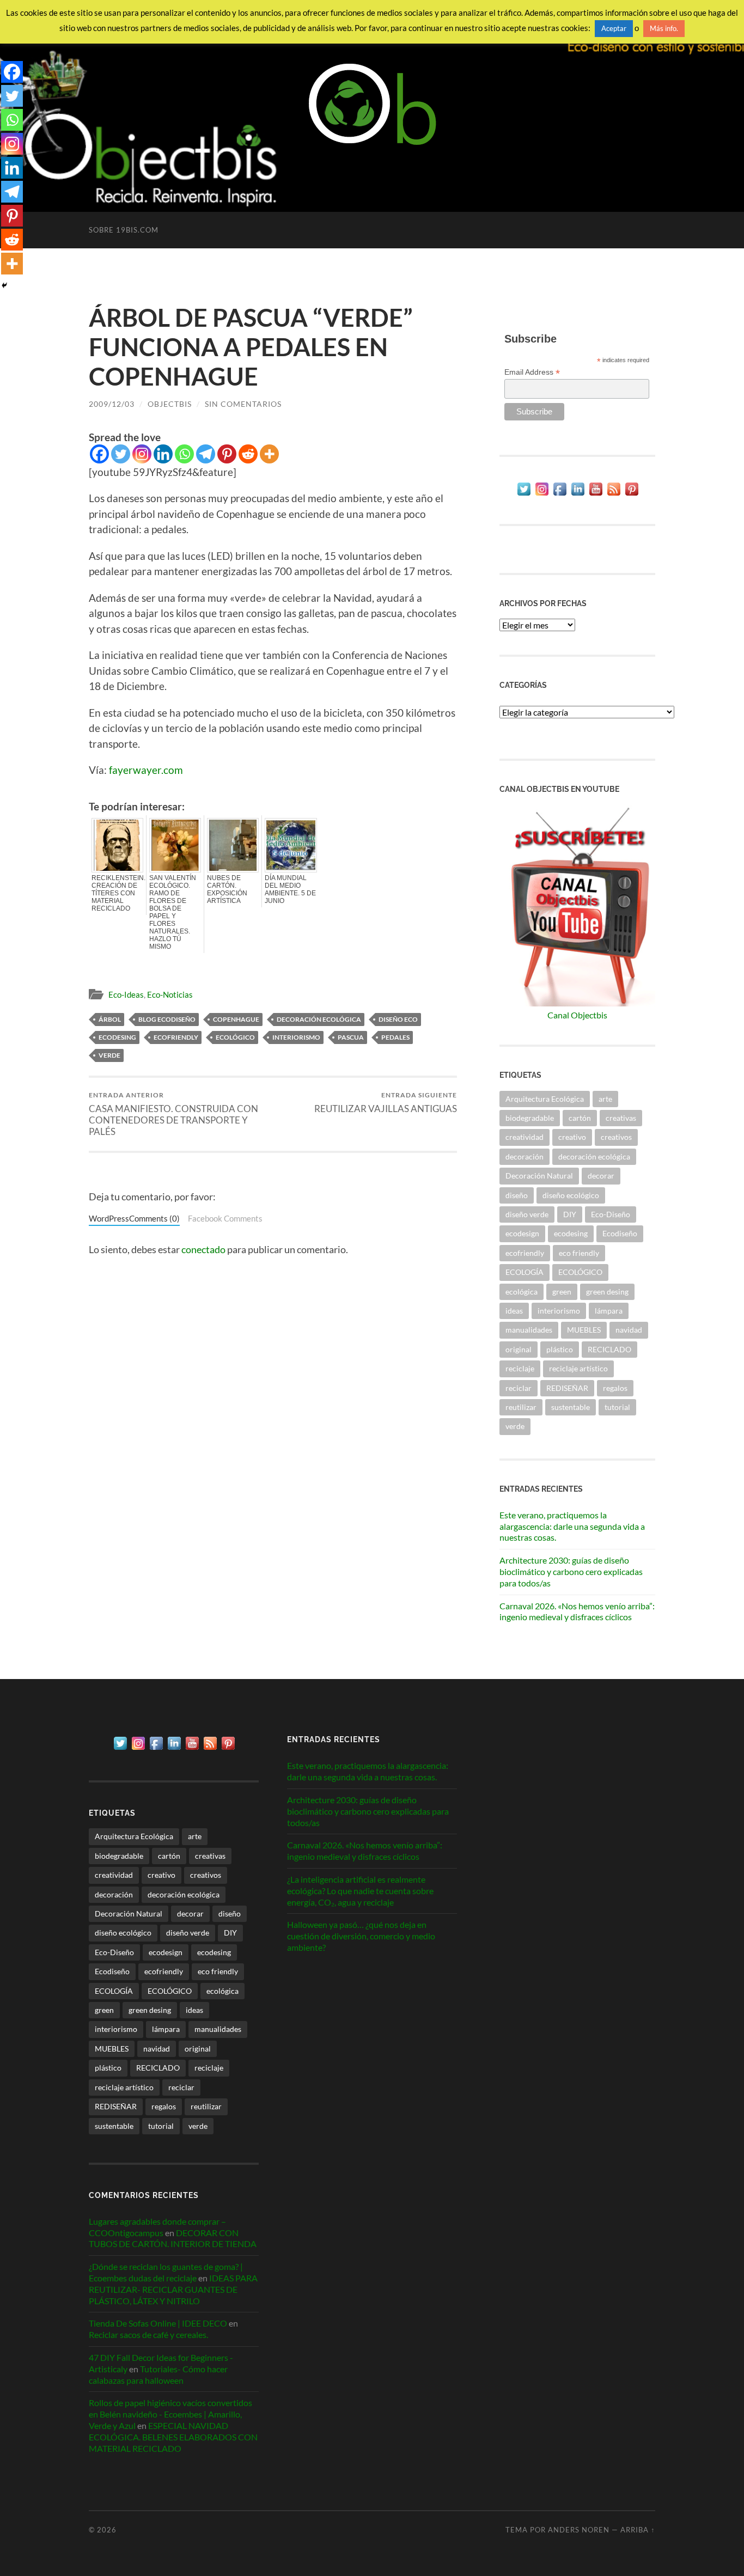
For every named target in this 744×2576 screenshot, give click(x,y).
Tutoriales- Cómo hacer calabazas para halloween (158, 2374)
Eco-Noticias (170, 994)
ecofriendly (176, 1037)
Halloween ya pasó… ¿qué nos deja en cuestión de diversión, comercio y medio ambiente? (361, 1936)
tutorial (617, 1407)
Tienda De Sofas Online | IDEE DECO (158, 2323)
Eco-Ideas (126, 994)
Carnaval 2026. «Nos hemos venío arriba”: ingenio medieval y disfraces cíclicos (577, 1611)
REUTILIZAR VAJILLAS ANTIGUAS (386, 1103)
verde (109, 1055)
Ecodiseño (620, 1233)
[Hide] (4, 285)
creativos (616, 1137)
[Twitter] (121, 454)
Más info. (664, 28)
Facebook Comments (225, 1218)
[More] (269, 454)
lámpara (609, 1311)
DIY (570, 1214)
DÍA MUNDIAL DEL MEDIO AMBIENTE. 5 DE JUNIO (290, 889)
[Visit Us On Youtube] (596, 494)
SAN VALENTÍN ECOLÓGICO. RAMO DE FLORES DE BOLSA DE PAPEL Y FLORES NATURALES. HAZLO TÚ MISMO (173, 912)
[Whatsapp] (184, 454)
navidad (629, 1330)
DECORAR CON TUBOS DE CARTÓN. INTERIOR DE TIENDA (173, 2238)
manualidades (529, 1330)
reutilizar (521, 1407)
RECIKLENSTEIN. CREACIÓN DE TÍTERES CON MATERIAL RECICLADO (117, 893)
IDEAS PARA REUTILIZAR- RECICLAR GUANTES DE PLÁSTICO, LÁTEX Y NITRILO (173, 2289)
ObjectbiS (170, 404)
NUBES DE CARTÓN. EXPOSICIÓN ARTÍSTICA (227, 889)
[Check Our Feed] (614, 494)
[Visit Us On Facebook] (560, 494)
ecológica (522, 1292)
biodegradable (530, 1118)
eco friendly (579, 1253)
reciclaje (520, 1368)
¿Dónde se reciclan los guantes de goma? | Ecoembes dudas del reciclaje (166, 2272)
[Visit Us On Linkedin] (578, 494)
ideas (514, 1311)
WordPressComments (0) (134, 1218)
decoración (525, 1156)
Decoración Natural (539, 1176)
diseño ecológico (571, 1195)
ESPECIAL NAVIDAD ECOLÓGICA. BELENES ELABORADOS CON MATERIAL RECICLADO (173, 2437)
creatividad (525, 1137)
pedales (395, 1037)
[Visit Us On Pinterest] (632, 494)
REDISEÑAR (567, 1388)
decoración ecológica (319, 1019)
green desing (607, 1292)
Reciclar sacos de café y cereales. (148, 2334)
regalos (615, 1388)
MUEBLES (584, 1330)
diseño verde (527, 1214)
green (562, 1292)
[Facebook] (99, 454)
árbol (110, 1019)
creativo (572, 1137)
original (519, 1349)
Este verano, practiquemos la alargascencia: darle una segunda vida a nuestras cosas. (572, 1526)
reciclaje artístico (578, 1368)
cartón (580, 1118)
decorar (601, 1176)
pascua (351, 1037)
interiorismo (296, 1037)
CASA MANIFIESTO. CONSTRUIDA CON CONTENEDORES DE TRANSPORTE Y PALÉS (173, 1114)
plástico (560, 1349)
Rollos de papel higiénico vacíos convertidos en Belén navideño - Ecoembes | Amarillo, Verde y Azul (170, 2414)
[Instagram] (142, 454)
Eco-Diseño (611, 1214)
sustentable (571, 1407)
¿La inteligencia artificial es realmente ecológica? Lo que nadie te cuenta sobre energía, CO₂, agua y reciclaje (360, 1891)
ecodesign (522, 1233)
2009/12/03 (112, 404)
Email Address (532, 372)
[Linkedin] (163, 454)
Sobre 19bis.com (124, 230)
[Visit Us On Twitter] (524, 494)
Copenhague (236, 1019)
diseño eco (398, 1019)
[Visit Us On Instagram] (542, 494)
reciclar (519, 1388)
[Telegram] (206, 454)
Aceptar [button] (614, 28)
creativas (621, 1118)
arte (605, 1099)
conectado (203, 1249)
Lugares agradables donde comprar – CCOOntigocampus (157, 2227)
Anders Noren (579, 2530)
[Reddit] (248, 454)
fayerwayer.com (146, 770)
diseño (517, 1195)
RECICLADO (609, 1349)
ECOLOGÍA (525, 1272)
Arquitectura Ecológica (545, 1099)
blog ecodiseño (167, 1019)
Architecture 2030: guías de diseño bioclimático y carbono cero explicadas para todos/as (571, 1571)
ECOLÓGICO (235, 1037)
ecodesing (117, 1037)
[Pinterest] (227, 454)
